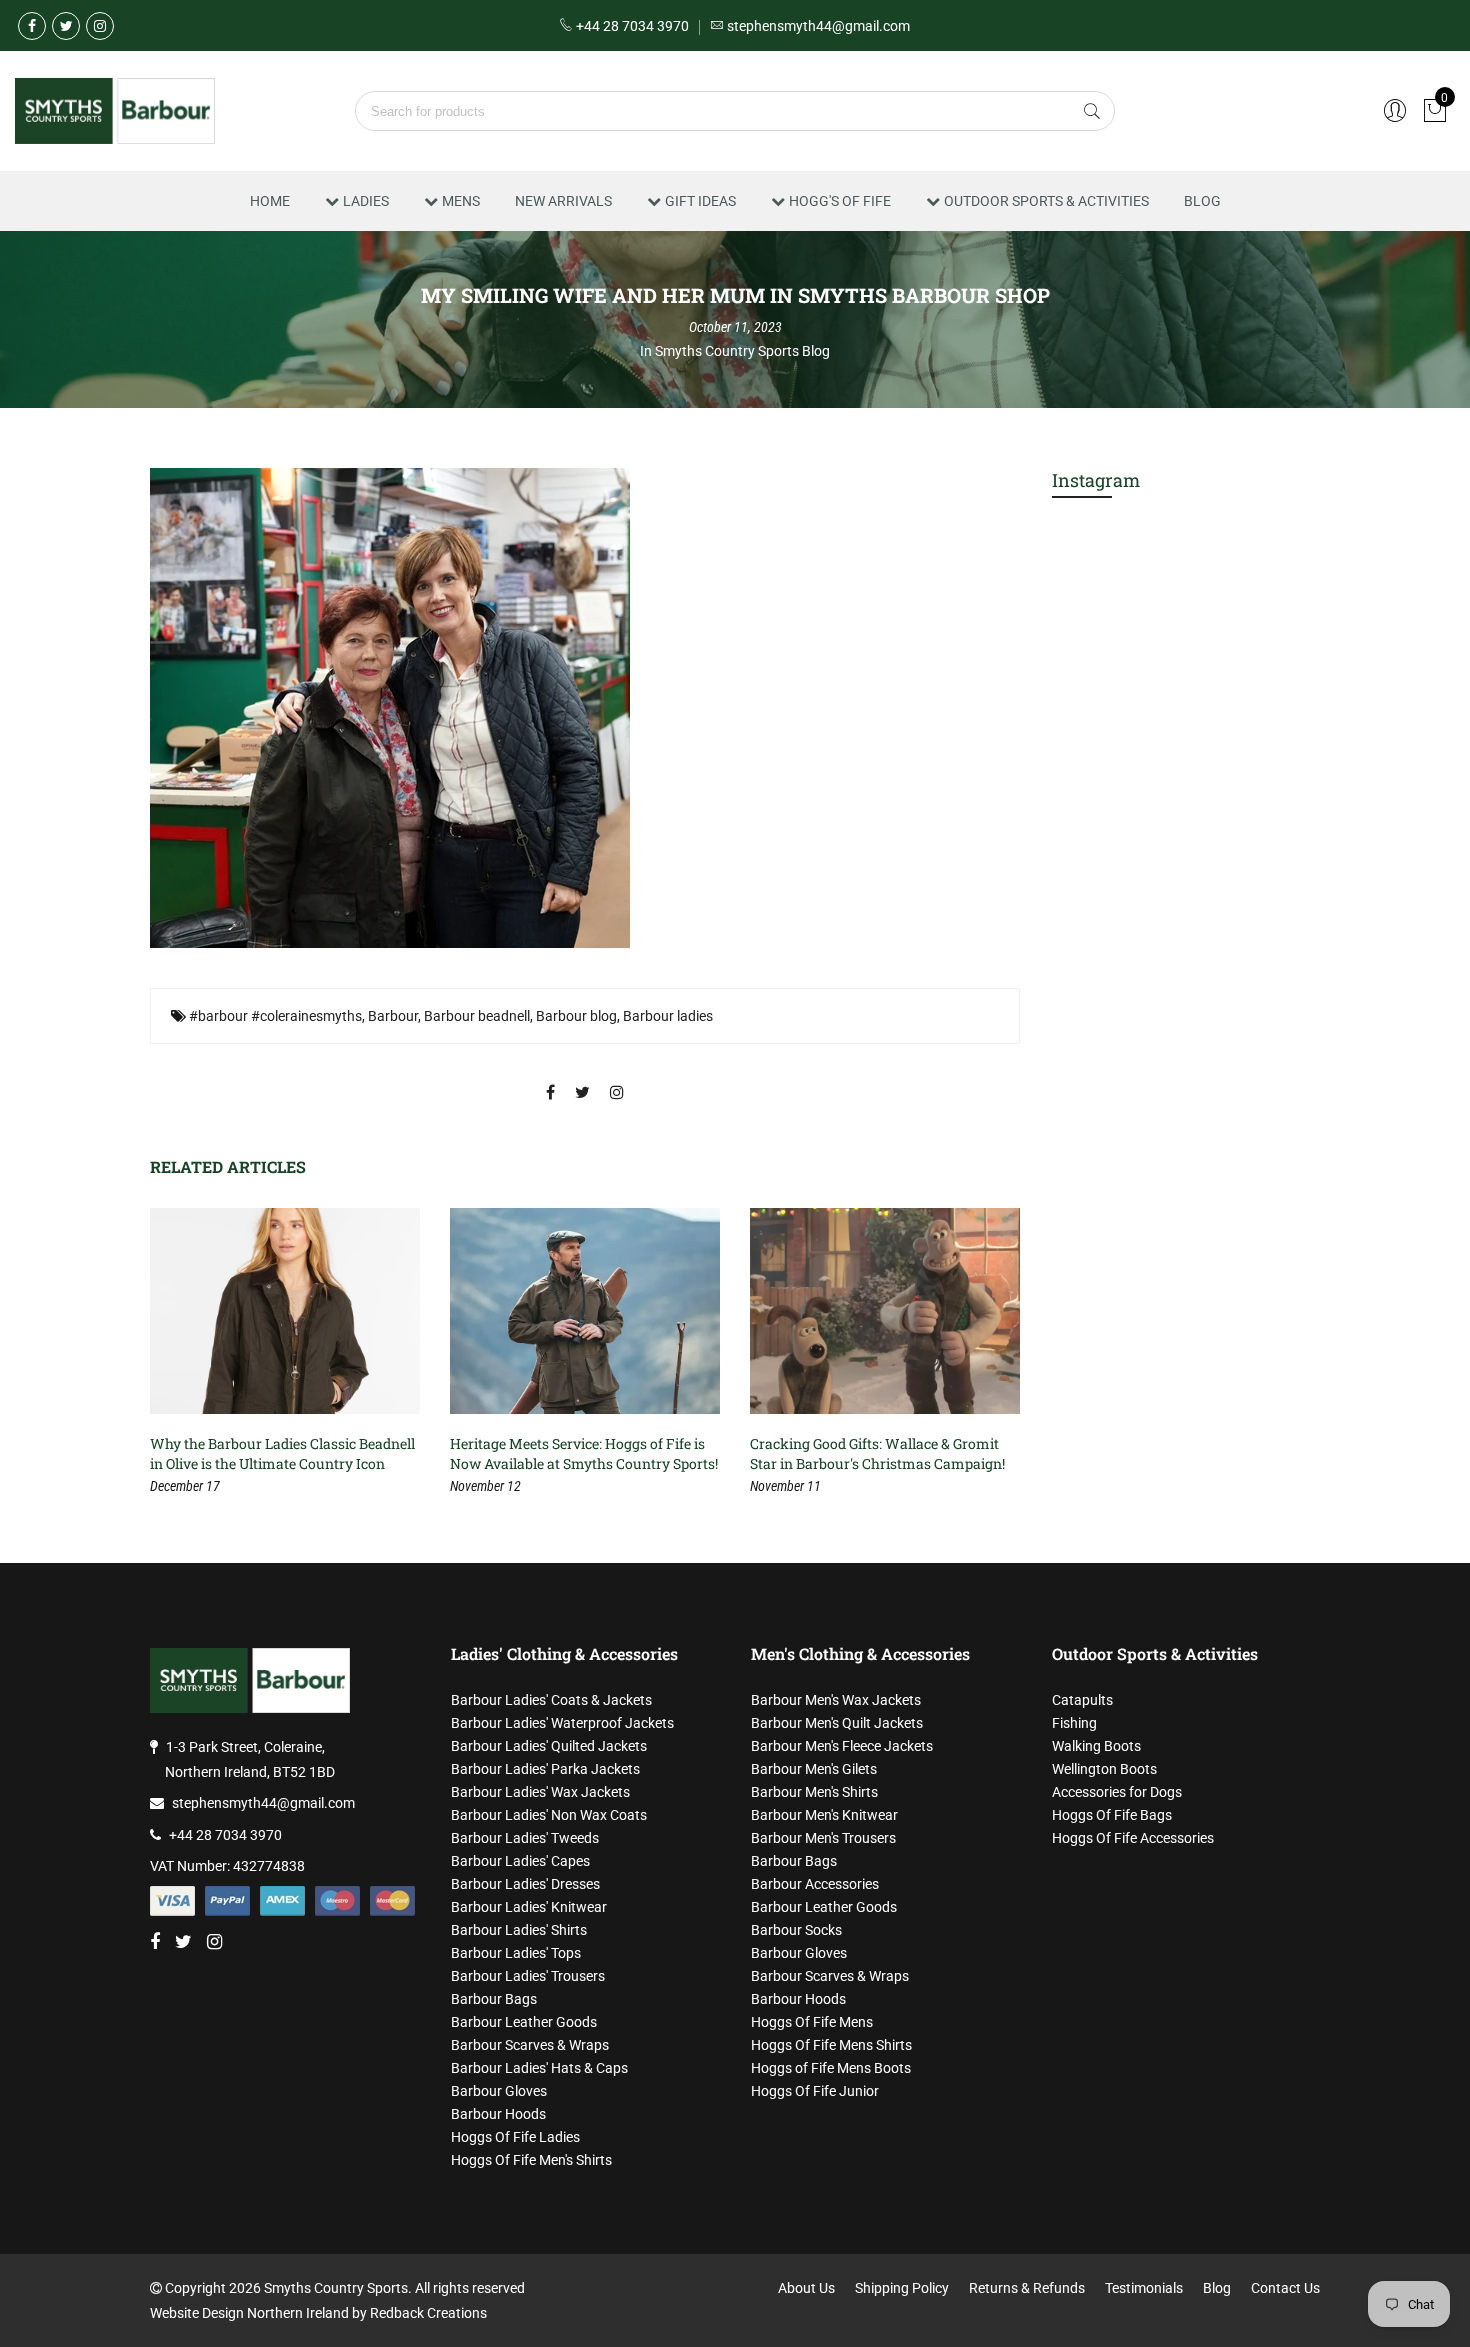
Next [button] (986, 1355)
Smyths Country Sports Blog (742, 351)
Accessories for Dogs (1117, 1792)
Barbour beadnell (477, 1016)
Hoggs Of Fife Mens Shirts (831, 2045)
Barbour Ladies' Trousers (528, 1976)
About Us (806, 2288)
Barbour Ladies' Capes (520, 1861)
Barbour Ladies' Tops (516, 1953)
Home (270, 201)
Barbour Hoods (498, 2114)
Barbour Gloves (499, 2091)
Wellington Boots (1104, 1769)
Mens (461, 201)
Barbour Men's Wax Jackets (836, 1700)
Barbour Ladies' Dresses (525, 1884)
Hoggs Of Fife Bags (1112, 1815)
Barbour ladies (668, 1016)
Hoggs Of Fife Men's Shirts (531, 2160)
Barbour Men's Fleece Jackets (842, 1746)
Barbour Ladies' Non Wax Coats (549, 1815)
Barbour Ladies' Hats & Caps (539, 2068)
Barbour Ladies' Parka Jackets (545, 1769)
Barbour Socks (796, 1930)
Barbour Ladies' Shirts (519, 1930)
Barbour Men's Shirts (814, 1792)
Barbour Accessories (815, 1884)
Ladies (366, 201)
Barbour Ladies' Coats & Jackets (551, 1700)
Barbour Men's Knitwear (824, 1815)
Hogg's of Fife (840, 201)
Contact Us (1285, 2288)
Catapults (1082, 1700)
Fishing (1074, 1723)
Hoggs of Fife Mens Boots (831, 2068)
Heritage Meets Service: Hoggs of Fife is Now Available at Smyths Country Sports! (584, 1453)
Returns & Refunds (1027, 2288)
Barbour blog (576, 1016)
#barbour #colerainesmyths (275, 1016)
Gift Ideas (700, 201)
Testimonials (1144, 2288)
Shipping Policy (902, 2288)
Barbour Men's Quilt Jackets (837, 1723)
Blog (1202, 201)
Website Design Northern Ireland (249, 2313)
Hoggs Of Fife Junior (815, 2091)
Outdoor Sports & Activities (1046, 201)
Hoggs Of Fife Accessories (1133, 1838)
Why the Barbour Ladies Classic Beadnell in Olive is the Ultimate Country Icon (282, 1453)
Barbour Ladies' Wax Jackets (540, 1792)
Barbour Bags (494, 1999)
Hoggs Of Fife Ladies (515, 2137)
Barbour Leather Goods (524, 2022)
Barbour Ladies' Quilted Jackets (549, 1746)
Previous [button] (184, 1355)
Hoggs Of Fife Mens (812, 2022)
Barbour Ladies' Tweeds (525, 1838)
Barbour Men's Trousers (823, 1838)
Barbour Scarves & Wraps (530, 2045)
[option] (285, 1353)
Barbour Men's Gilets (814, 1769)
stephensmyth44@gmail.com (263, 1803)
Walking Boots (1096, 1746)
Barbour (393, 1016)
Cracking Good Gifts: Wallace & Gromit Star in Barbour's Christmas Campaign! (877, 1453)
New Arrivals (563, 201)
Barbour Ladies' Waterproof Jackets (562, 1723)
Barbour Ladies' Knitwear (529, 1907)
